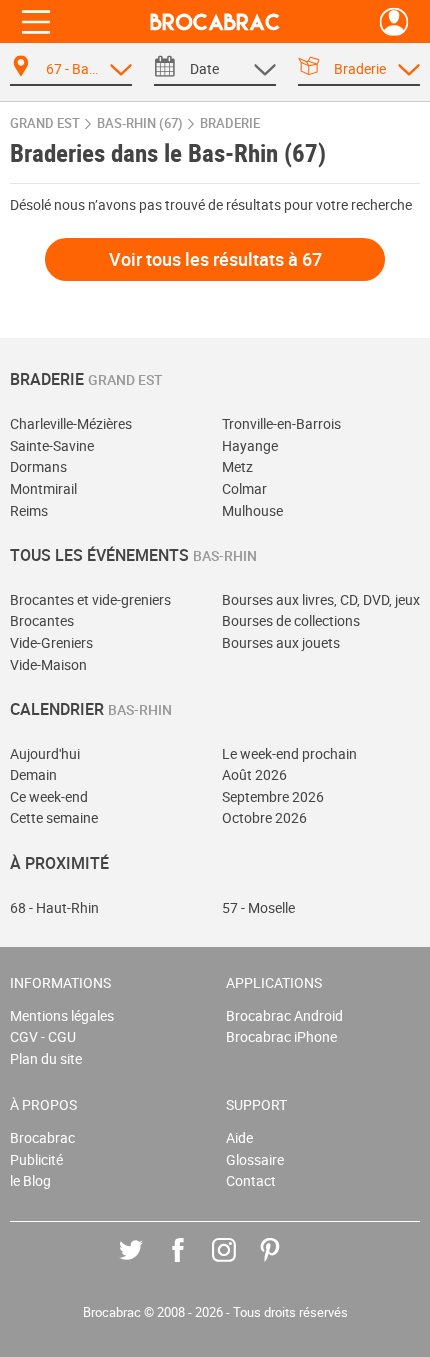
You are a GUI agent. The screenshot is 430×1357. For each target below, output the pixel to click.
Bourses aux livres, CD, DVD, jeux (321, 599)
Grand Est (45, 123)
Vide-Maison (48, 664)
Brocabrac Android (284, 1015)
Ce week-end (49, 796)
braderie (230, 123)
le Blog (30, 1180)
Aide (239, 1137)
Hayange (250, 445)
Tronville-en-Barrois (281, 423)
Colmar (244, 488)
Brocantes (42, 620)
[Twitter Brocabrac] (145, 1264)
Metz (237, 466)
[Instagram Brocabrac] (238, 1264)
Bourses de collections (291, 620)
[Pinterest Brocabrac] (284, 1264)
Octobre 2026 (264, 817)
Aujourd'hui (45, 753)
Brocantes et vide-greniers (90, 599)
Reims (29, 510)
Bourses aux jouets (281, 642)
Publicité (36, 1159)
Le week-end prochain (289, 753)
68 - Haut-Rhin (54, 907)
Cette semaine (54, 817)
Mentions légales (62, 1015)
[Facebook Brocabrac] (192, 1264)
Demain (33, 774)
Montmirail (43, 488)
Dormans (38, 466)
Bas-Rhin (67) (140, 123)
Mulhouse (252, 510)
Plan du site (46, 1058)
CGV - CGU (43, 1036)
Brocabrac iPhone (281, 1036)
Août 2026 (254, 774)
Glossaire (255, 1159)
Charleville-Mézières (71, 423)
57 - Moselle (258, 907)
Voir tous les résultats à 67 (215, 259)
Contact (251, 1180)
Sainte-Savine (52, 445)
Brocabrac (42, 1137)
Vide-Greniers (51, 642)
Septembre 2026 (273, 796)
